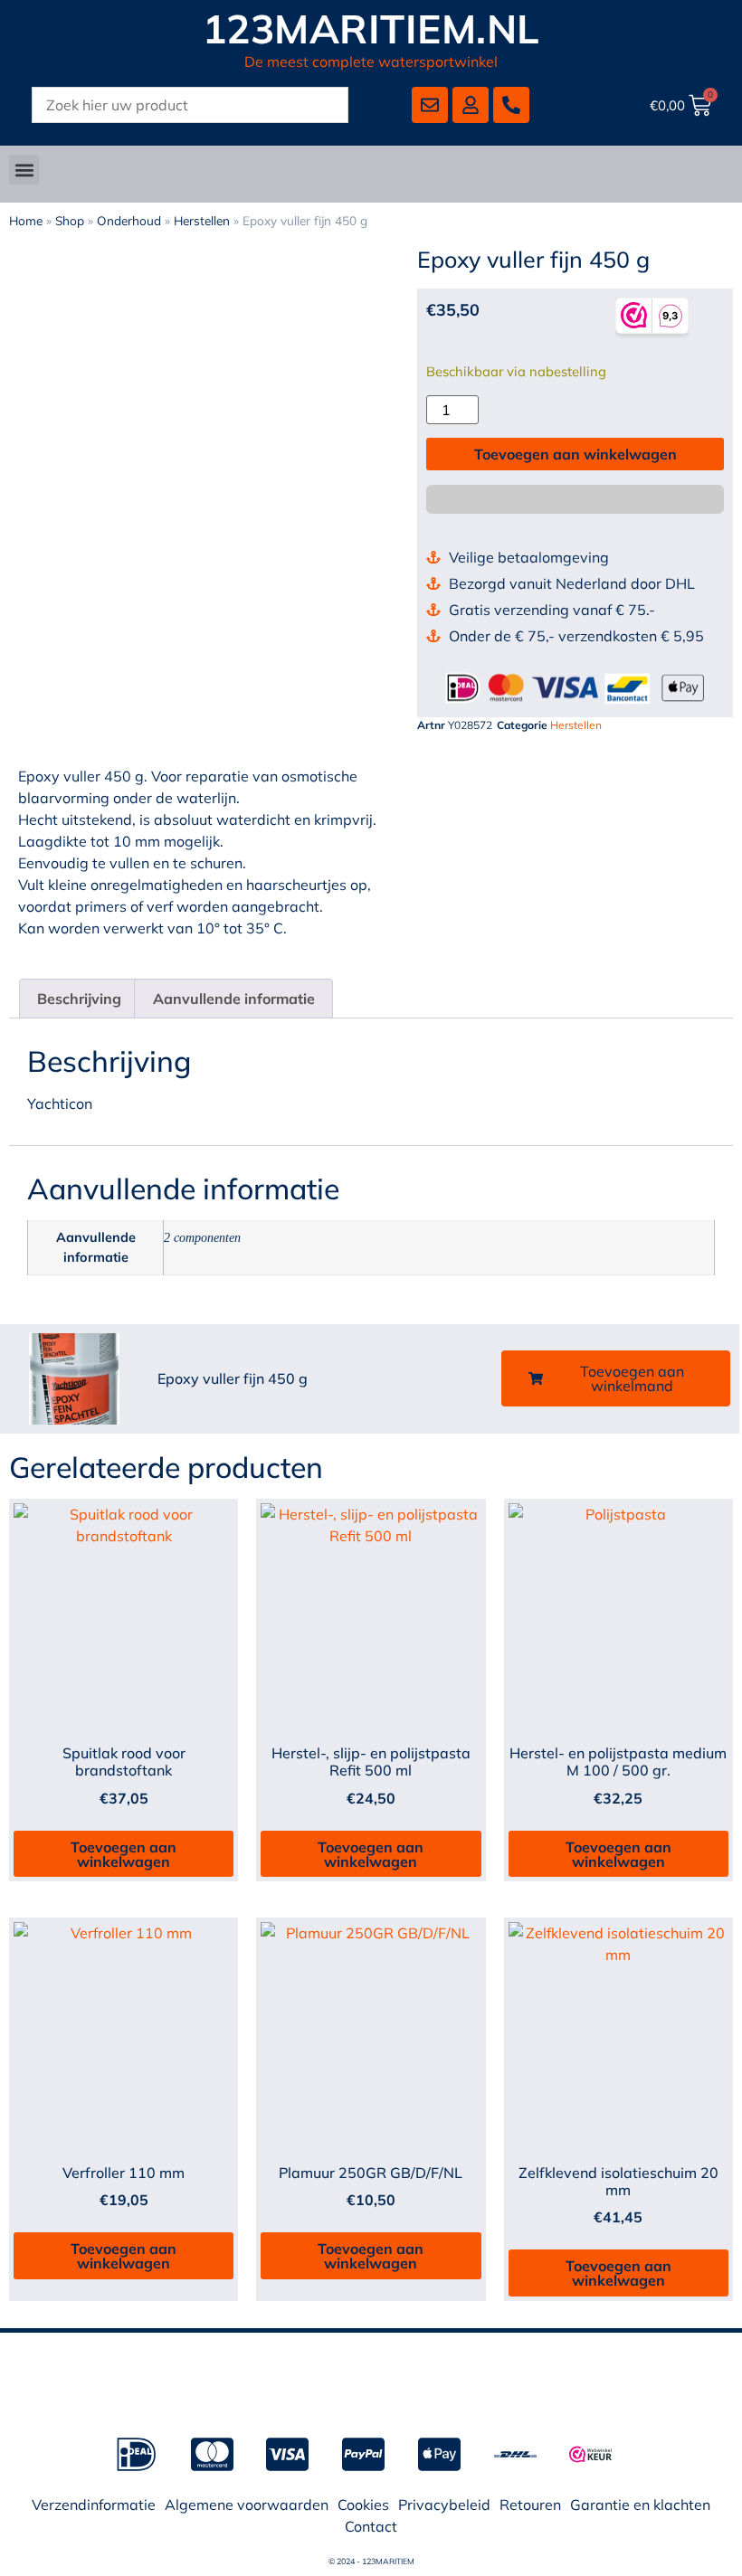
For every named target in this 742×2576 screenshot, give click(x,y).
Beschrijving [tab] (79, 999)
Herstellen (202, 220)
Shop (70, 220)
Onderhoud (129, 220)
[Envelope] (430, 105)
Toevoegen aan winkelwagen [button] (124, 1854)
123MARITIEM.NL (371, 28)
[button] (24, 170)
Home (26, 220)
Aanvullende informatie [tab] (234, 999)
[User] (471, 105)
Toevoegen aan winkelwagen (576, 454)
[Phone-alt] (511, 105)
